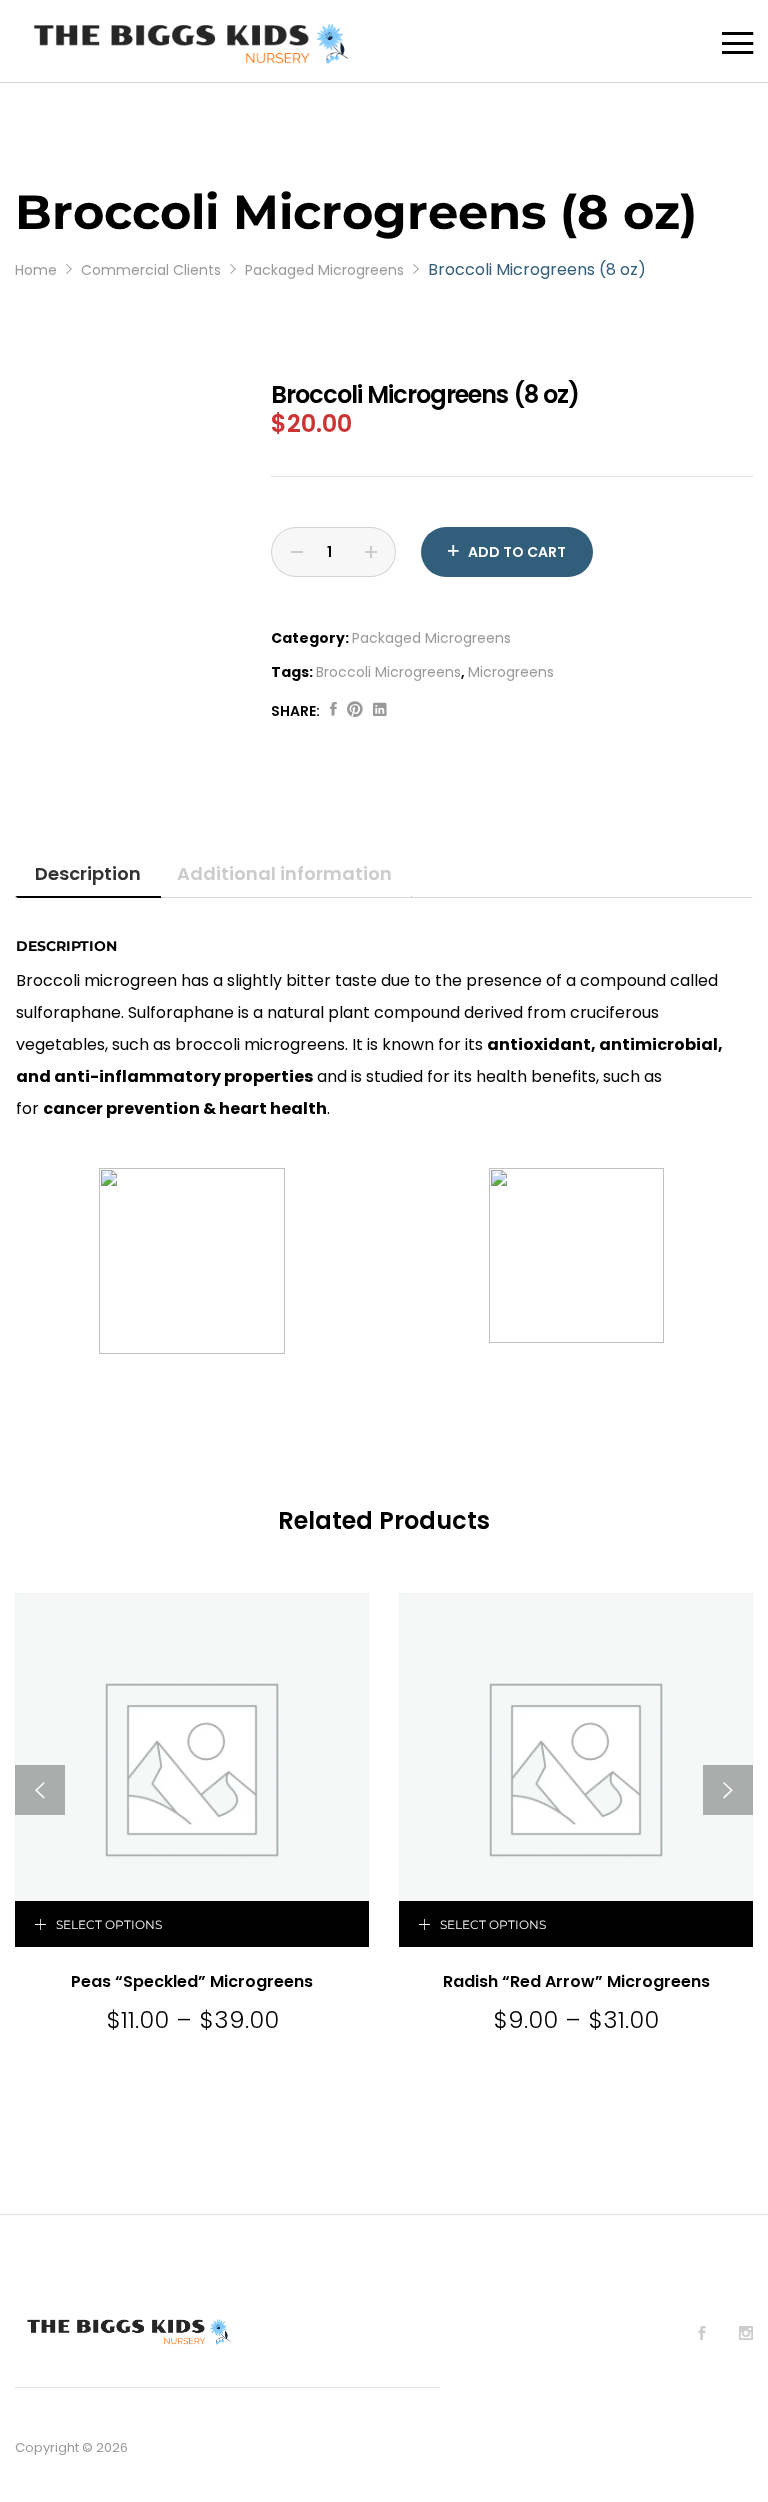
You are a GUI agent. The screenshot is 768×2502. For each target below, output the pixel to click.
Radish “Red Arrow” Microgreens (576, 1981)
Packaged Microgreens (431, 638)
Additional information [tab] (284, 873)
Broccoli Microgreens (388, 672)
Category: (310, 638)
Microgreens (511, 672)
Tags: (292, 672)
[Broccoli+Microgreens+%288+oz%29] (355, 710)
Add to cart (517, 552)
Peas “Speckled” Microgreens (192, 1981)
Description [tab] (88, 873)
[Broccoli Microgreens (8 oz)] (333, 710)
